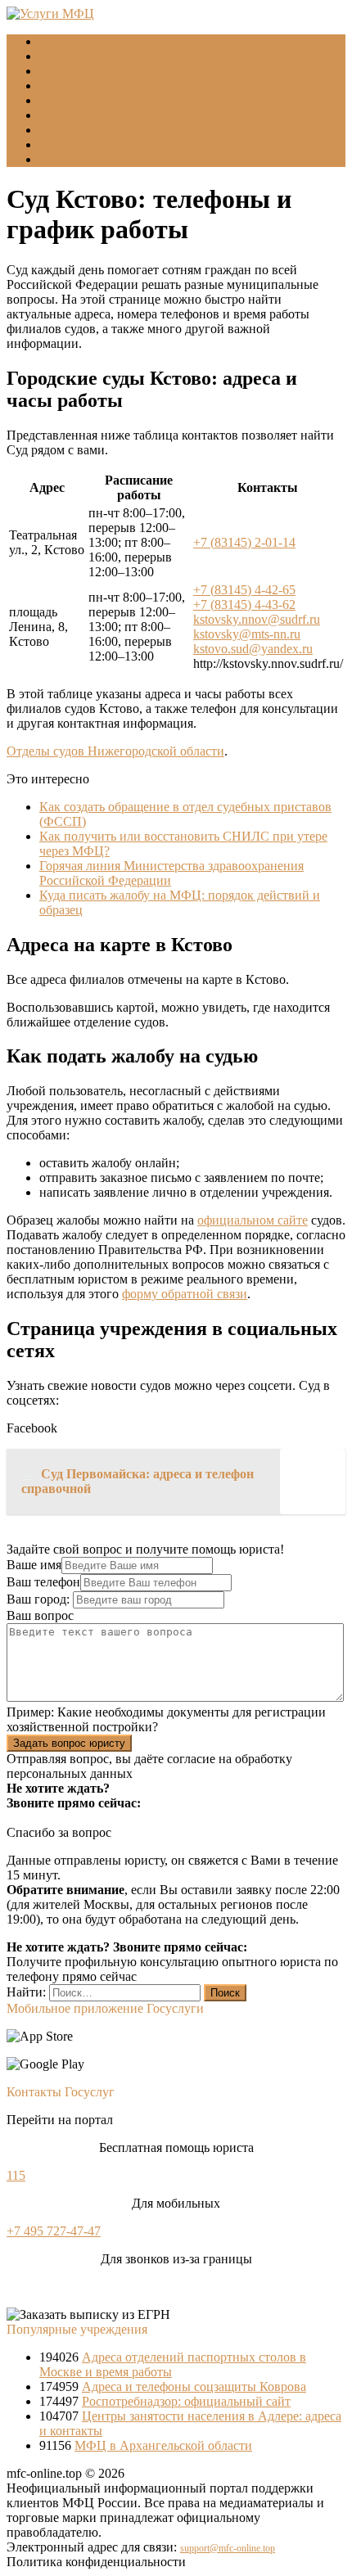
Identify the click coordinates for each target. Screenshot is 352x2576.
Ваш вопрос (40, 1615)
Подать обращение (92, 130)
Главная (61, 41)
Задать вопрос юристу (69, 1743)
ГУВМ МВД (74, 86)
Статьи (59, 144)
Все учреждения (85, 115)
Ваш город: (40, 1599)
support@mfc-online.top (228, 2548)
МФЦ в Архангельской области (163, 2445)
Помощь (63, 159)
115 (16, 2175)
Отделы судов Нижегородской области (115, 751)
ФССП (59, 100)
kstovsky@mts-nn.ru (247, 634)
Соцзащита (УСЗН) (93, 71)
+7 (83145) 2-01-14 (244, 542)
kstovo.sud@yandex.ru (253, 649)
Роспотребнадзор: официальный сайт (186, 2401)
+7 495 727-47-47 (54, 2231)
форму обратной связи (185, 1294)
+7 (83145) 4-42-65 (244, 590)
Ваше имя (34, 1565)
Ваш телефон (43, 1582)
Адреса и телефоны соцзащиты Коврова (194, 2387)
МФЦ (55, 56)
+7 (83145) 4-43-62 (244, 605)
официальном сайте (253, 1220)
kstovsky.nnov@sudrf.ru (257, 619)
